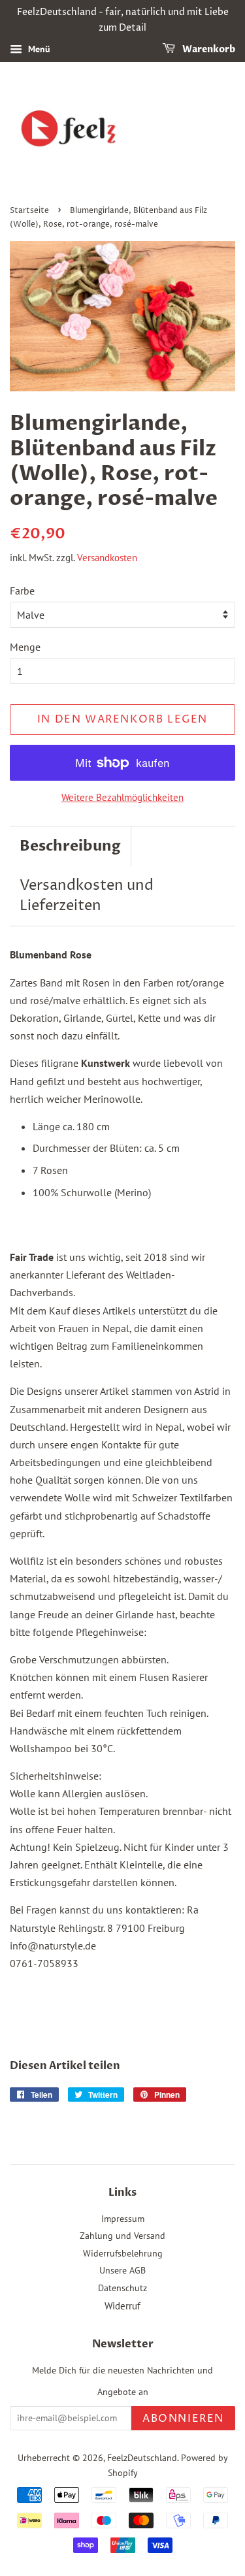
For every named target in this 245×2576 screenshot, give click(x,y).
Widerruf (122, 2306)
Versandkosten (107, 558)
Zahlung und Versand (122, 2236)
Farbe (22, 591)
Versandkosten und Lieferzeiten (87, 896)
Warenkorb (208, 49)
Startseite (29, 211)
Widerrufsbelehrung (123, 2253)
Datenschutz (122, 2288)
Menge (25, 647)
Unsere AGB (122, 2270)
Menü (38, 49)
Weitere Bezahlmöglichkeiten (122, 797)
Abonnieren (183, 2419)
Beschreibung (70, 846)
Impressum (123, 2219)
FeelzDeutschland (142, 2458)
